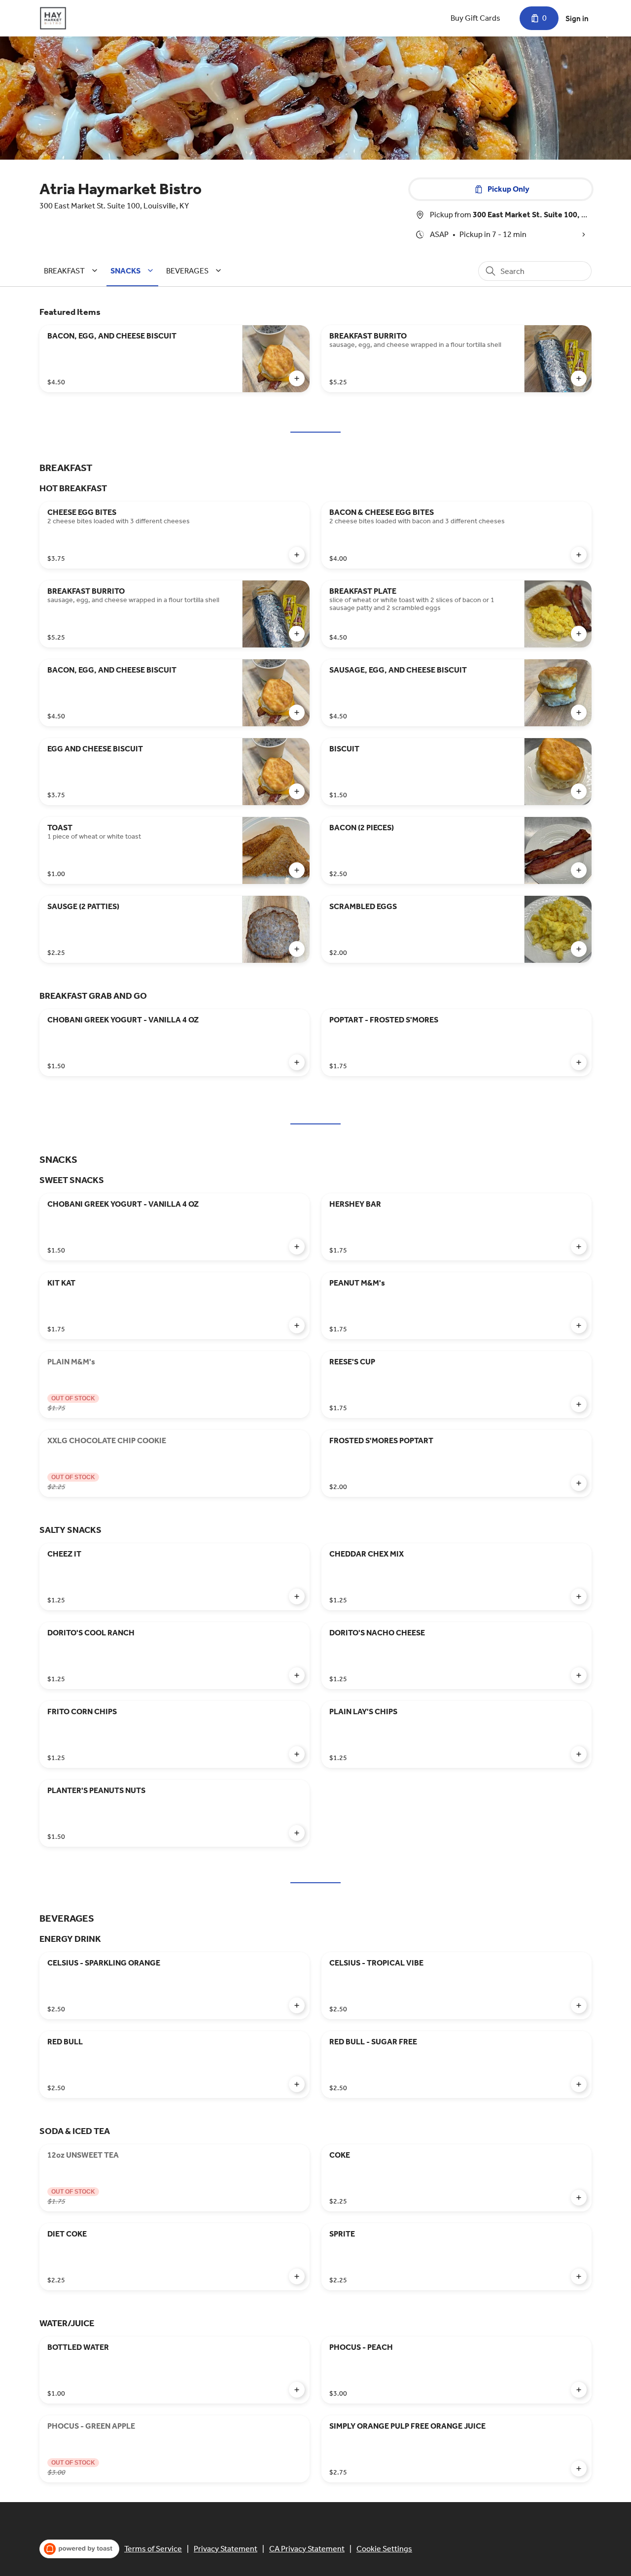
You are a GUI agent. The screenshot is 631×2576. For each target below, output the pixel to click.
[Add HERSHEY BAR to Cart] (579, 1247)
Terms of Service (153, 2549)
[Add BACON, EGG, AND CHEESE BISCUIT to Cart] (297, 378)
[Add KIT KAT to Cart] (297, 1325)
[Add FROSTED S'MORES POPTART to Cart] (579, 1483)
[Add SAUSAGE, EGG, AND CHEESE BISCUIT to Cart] (579, 712)
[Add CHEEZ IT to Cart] (297, 1596)
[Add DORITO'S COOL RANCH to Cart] (297, 1675)
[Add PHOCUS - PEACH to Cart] (579, 2390)
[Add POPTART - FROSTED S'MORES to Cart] (579, 1062)
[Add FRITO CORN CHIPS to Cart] (297, 1754)
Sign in (577, 18)
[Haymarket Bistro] (53, 18)
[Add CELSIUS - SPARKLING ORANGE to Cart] (297, 2005)
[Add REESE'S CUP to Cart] (579, 1404)
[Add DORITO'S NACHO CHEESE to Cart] (579, 1675)
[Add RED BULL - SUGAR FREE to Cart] (579, 2084)
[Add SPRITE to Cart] (579, 2276)
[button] (72, 271)
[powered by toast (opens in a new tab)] (79, 2549)
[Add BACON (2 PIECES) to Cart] (579, 870)
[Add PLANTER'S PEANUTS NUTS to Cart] (297, 1833)
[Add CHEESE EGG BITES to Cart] (297, 555)
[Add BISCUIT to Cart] (579, 791)
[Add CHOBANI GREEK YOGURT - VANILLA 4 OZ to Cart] (297, 1062)
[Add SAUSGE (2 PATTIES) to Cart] (297, 949)
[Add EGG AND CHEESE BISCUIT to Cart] (297, 791)
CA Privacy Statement (307, 2549)
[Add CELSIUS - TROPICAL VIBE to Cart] (579, 2005)
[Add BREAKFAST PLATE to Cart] (579, 634)
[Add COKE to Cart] (579, 2198)
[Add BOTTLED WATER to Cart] (297, 2390)
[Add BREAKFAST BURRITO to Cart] (579, 378)
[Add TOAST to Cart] (297, 870)
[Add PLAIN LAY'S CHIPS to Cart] (579, 1754)
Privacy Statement (226, 2549)
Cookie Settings (384, 2549)
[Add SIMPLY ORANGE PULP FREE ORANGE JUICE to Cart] (579, 2469)
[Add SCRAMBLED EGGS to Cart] (579, 949)
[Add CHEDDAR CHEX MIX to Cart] (579, 1596)
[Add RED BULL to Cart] (297, 2084)
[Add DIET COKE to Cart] (297, 2276)
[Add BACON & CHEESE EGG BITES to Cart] (579, 555)
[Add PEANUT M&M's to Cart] (579, 1325)
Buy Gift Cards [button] (475, 18)
